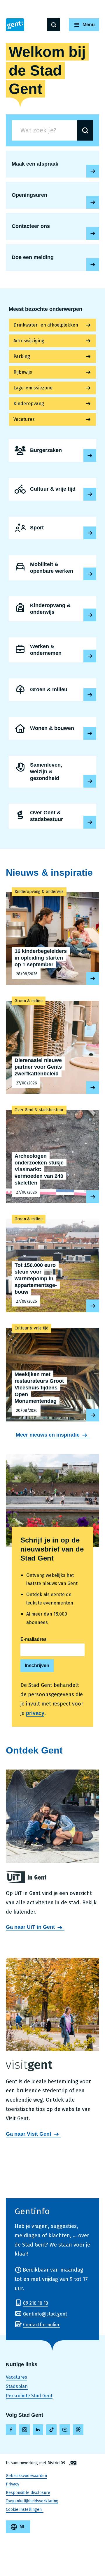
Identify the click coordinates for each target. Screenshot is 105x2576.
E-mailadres (34, 1639)
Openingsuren (93, 202)
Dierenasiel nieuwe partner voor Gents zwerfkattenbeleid (52, 1045)
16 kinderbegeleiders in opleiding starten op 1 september (52, 935)
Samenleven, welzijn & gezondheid (52, 772)
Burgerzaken (52, 451)
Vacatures (24, 419)
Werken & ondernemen (52, 650)
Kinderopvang (29, 404)
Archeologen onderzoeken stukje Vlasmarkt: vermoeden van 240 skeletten (52, 1154)
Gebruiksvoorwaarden (26, 2476)
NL (23, 2527)
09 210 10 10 (36, 2303)
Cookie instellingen (24, 2509)
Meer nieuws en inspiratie (48, 1435)
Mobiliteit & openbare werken (52, 568)
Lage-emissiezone (33, 388)
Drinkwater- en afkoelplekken (46, 325)
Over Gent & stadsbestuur (52, 816)
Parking (22, 356)
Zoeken (54, 25)
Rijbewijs (23, 372)
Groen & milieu (52, 690)
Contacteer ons (93, 233)
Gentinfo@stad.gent (45, 2314)
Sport (52, 528)
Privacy (13, 2484)
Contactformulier (41, 2325)
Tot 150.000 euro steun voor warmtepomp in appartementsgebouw (52, 1263)
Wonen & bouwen (52, 728)
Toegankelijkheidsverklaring (32, 2501)
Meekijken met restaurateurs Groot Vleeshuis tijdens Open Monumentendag (52, 1372)
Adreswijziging (29, 341)
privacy (35, 1713)
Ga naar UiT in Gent (30, 1927)
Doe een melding (93, 265)
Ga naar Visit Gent (29, 2134)
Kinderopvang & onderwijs (52, 609)
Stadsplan (17, 2386)
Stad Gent (15, 25)
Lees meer (90, 455)
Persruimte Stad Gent (29, 2396)
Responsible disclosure (28, 2493)
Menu (89, 25)
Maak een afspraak (93, 171)
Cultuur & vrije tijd (52, 489)
